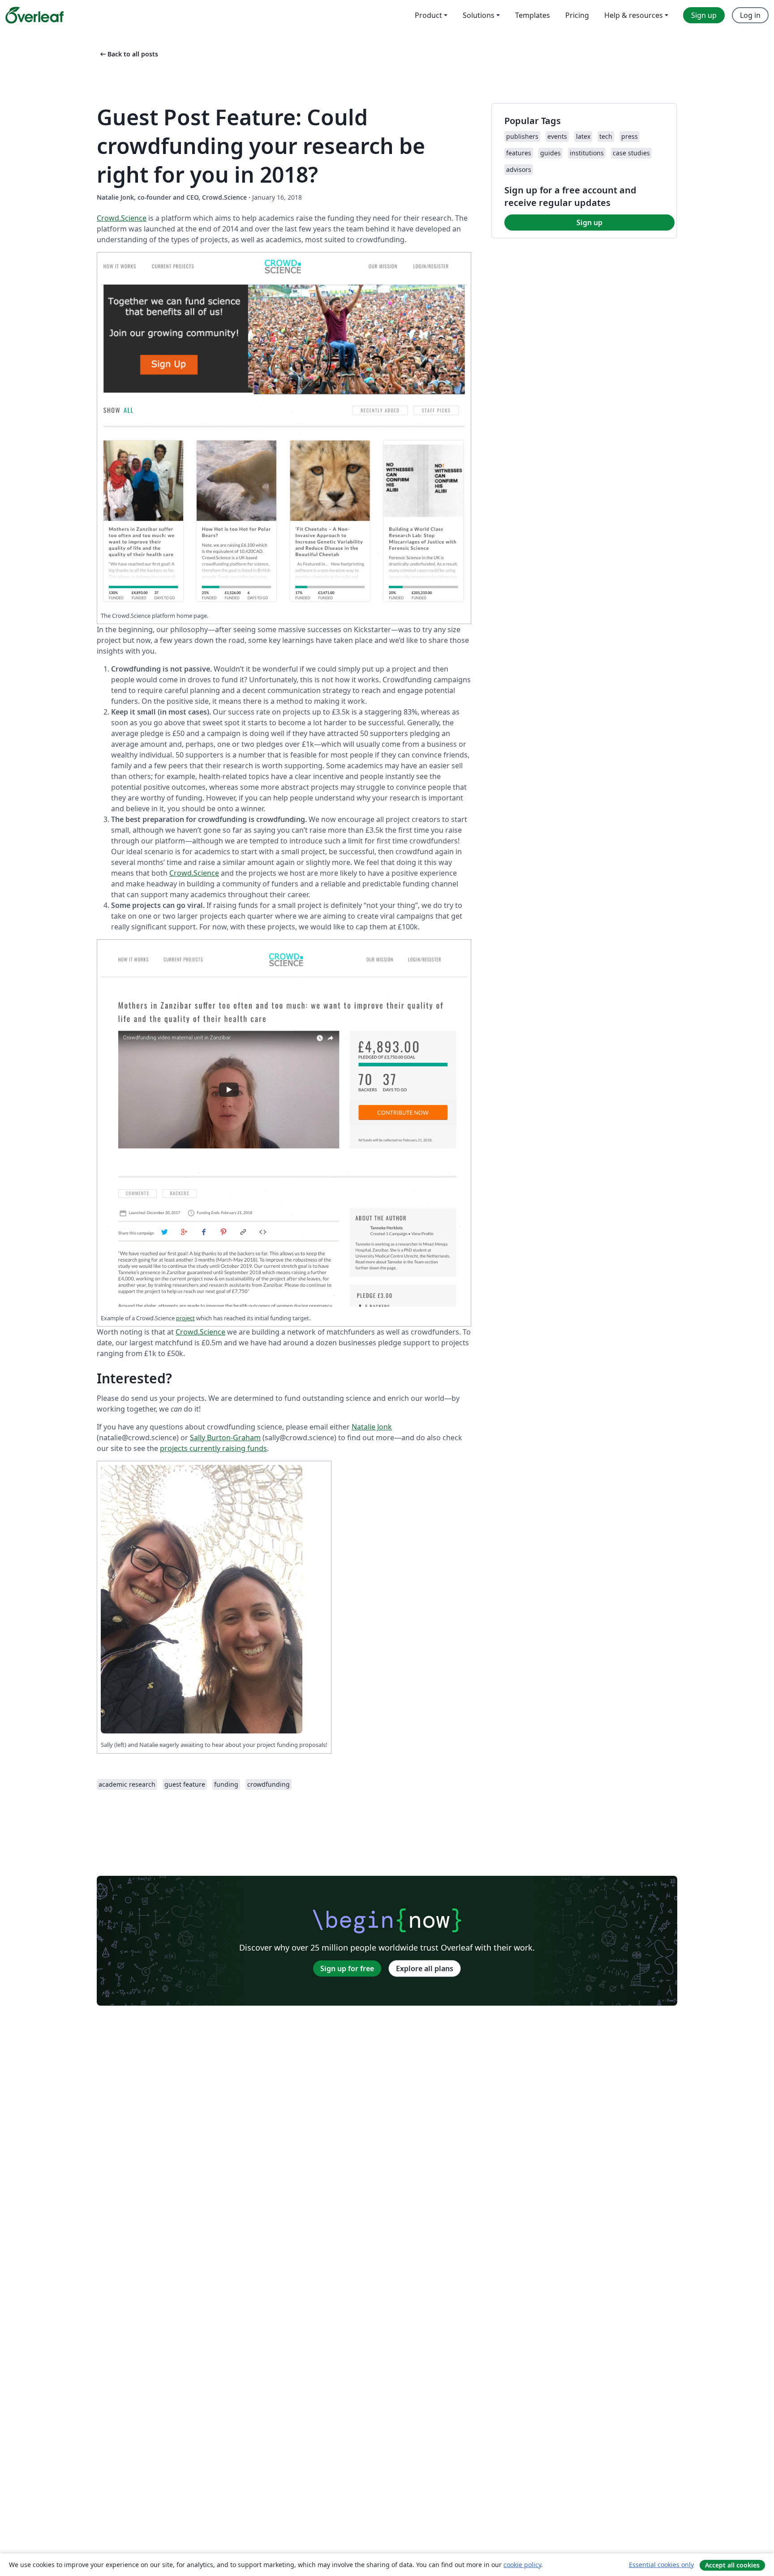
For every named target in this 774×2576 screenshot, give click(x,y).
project (185, 1318)
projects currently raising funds (213, 1448)
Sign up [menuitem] (704, 15)
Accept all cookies (732, 2565)
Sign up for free (347, 1968)
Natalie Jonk (372, 1427)
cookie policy (522, 2565)
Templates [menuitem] (533, 15)
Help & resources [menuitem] (634, 15)
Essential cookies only (661, 2565)
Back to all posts (128, 54)
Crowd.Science (122, 218)
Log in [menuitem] (750, 15)
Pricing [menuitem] (577, 15)
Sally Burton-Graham (225, 1438)
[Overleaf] (34, 15)
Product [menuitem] (428, 15)
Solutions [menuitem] (479, 15)
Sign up (589, 223)
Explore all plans (425, 1968)
